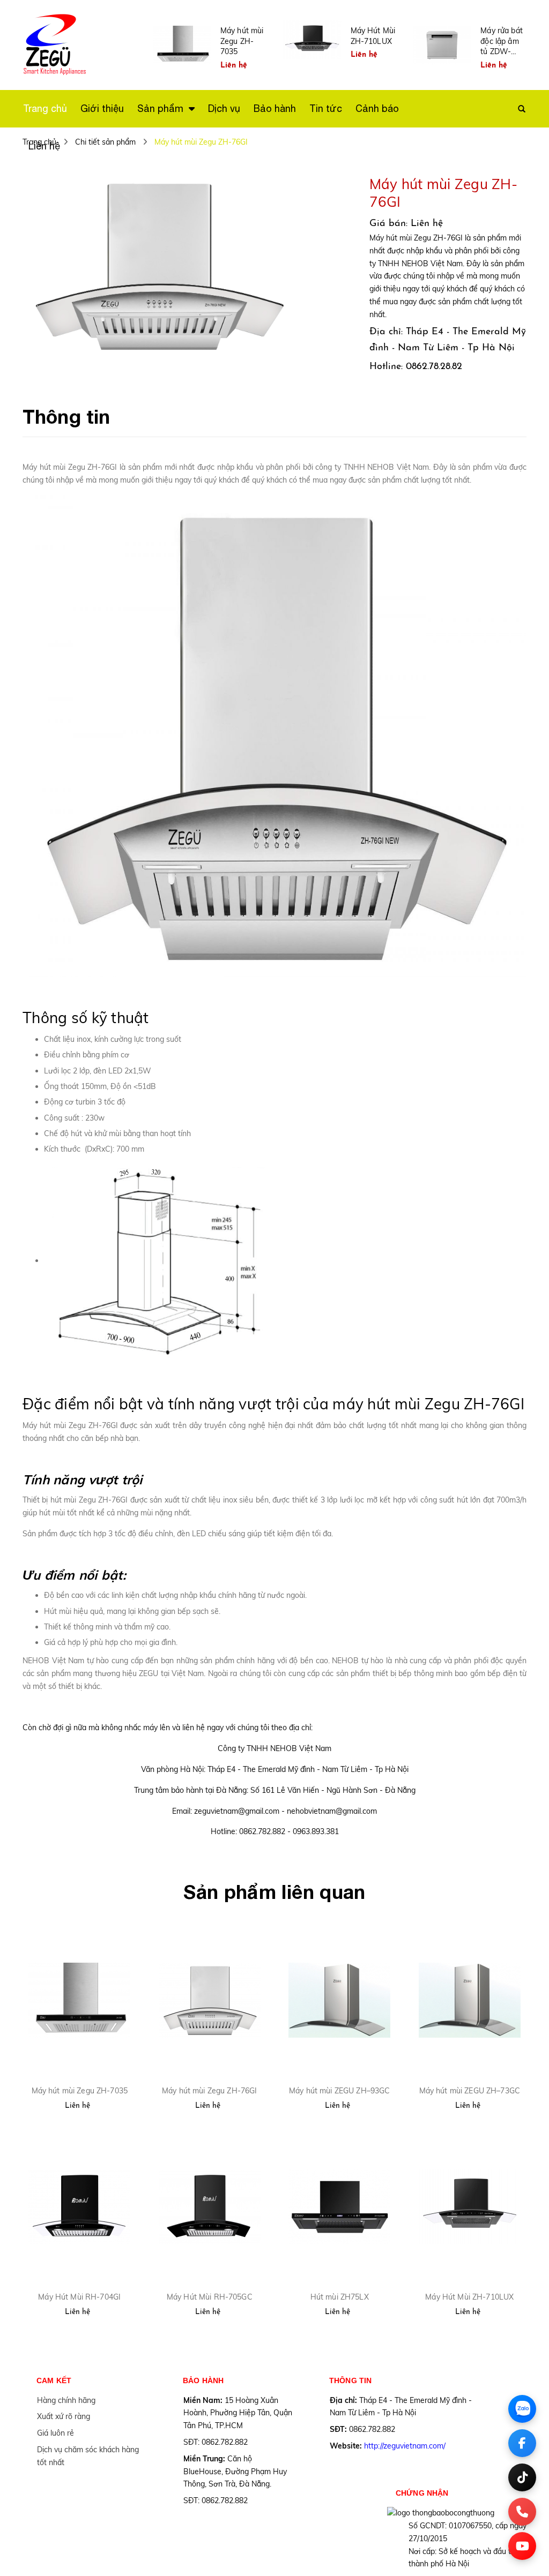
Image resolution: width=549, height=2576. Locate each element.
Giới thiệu (102, 108)
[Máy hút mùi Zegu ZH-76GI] (210, 2000)
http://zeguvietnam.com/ (405, 2446)
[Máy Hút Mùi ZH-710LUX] (470, 2207)
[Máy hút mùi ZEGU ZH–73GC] (470, 2000)
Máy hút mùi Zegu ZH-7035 (242, 41)
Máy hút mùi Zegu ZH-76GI (209, 2091)
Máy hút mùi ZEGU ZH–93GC (339, 2091)
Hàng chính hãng (66, 2400)
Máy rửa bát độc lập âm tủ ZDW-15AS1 (502, 42)
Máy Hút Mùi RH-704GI (79, 2297)
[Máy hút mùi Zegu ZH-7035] (80, 2000)
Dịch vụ (224, 108)
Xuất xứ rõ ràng (64, 2416)
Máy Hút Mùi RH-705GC (210, 2297)
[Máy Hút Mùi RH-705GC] (210, 2207)
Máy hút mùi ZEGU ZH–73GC (470, 2091)
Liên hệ (44, 146)
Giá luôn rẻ (55, 2433)
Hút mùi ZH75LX (340, 2297)
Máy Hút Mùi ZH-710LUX (373, 36)
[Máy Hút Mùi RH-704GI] (80, 2207)
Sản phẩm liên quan (274, 1892)
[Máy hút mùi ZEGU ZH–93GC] (340, 2000)
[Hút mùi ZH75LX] (340, 2207)
